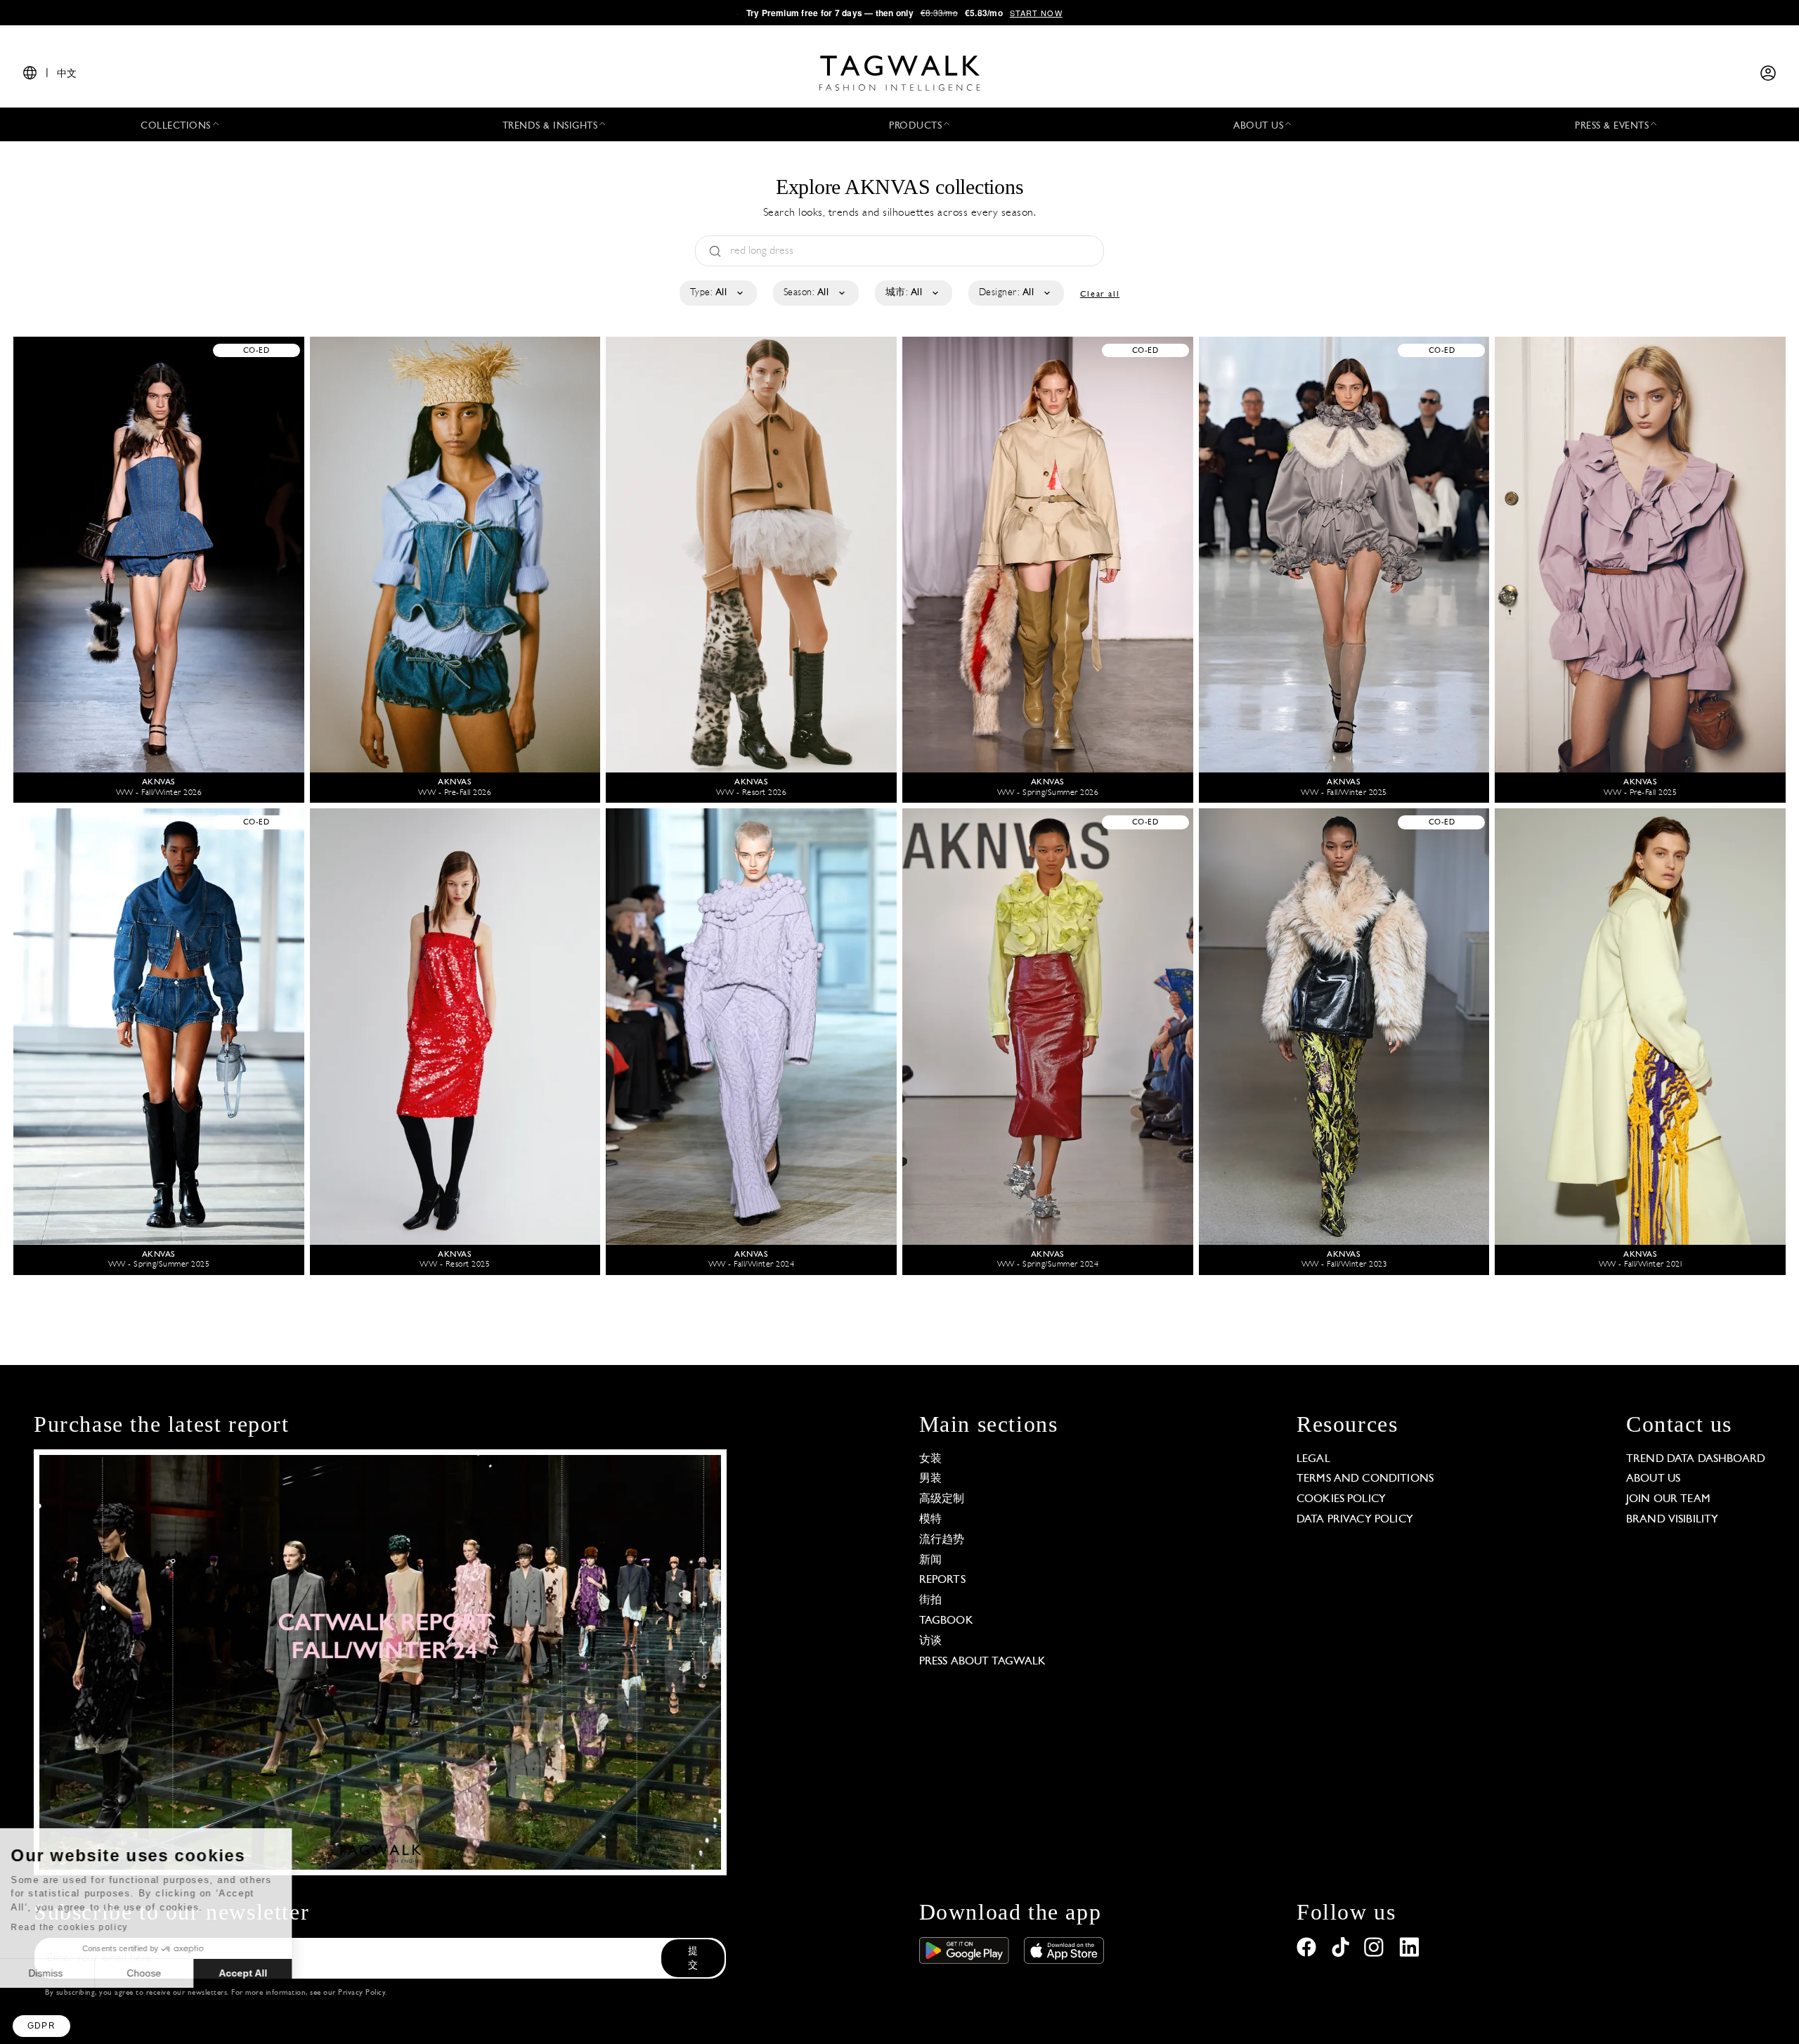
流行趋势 (942, 1540)
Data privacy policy (1355, 1520)
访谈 (930, 1641)
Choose (161, 1973)
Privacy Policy (362, 1993)
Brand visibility (1672, 1520)
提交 (693, 1959)
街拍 (930, 1600)
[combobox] (717, 293)
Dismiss (63, 1973)
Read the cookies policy (87, 1927)
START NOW (1036, 13)
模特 (930, 1520)
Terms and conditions (1365, 1479)
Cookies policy (1341, 1499)
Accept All (260, 1973)
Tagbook (946, 1621)
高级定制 (942, 1499)
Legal (1313, 1459)
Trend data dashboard (1696, 1459)
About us (1653, 1479)
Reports (942, 1580)
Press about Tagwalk (983, 1662)
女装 (930, 1459)
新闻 (930, 1560)
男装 (930, 1479)
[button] (41, 2026)
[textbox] (717, 293)
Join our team (1668, 1499)
